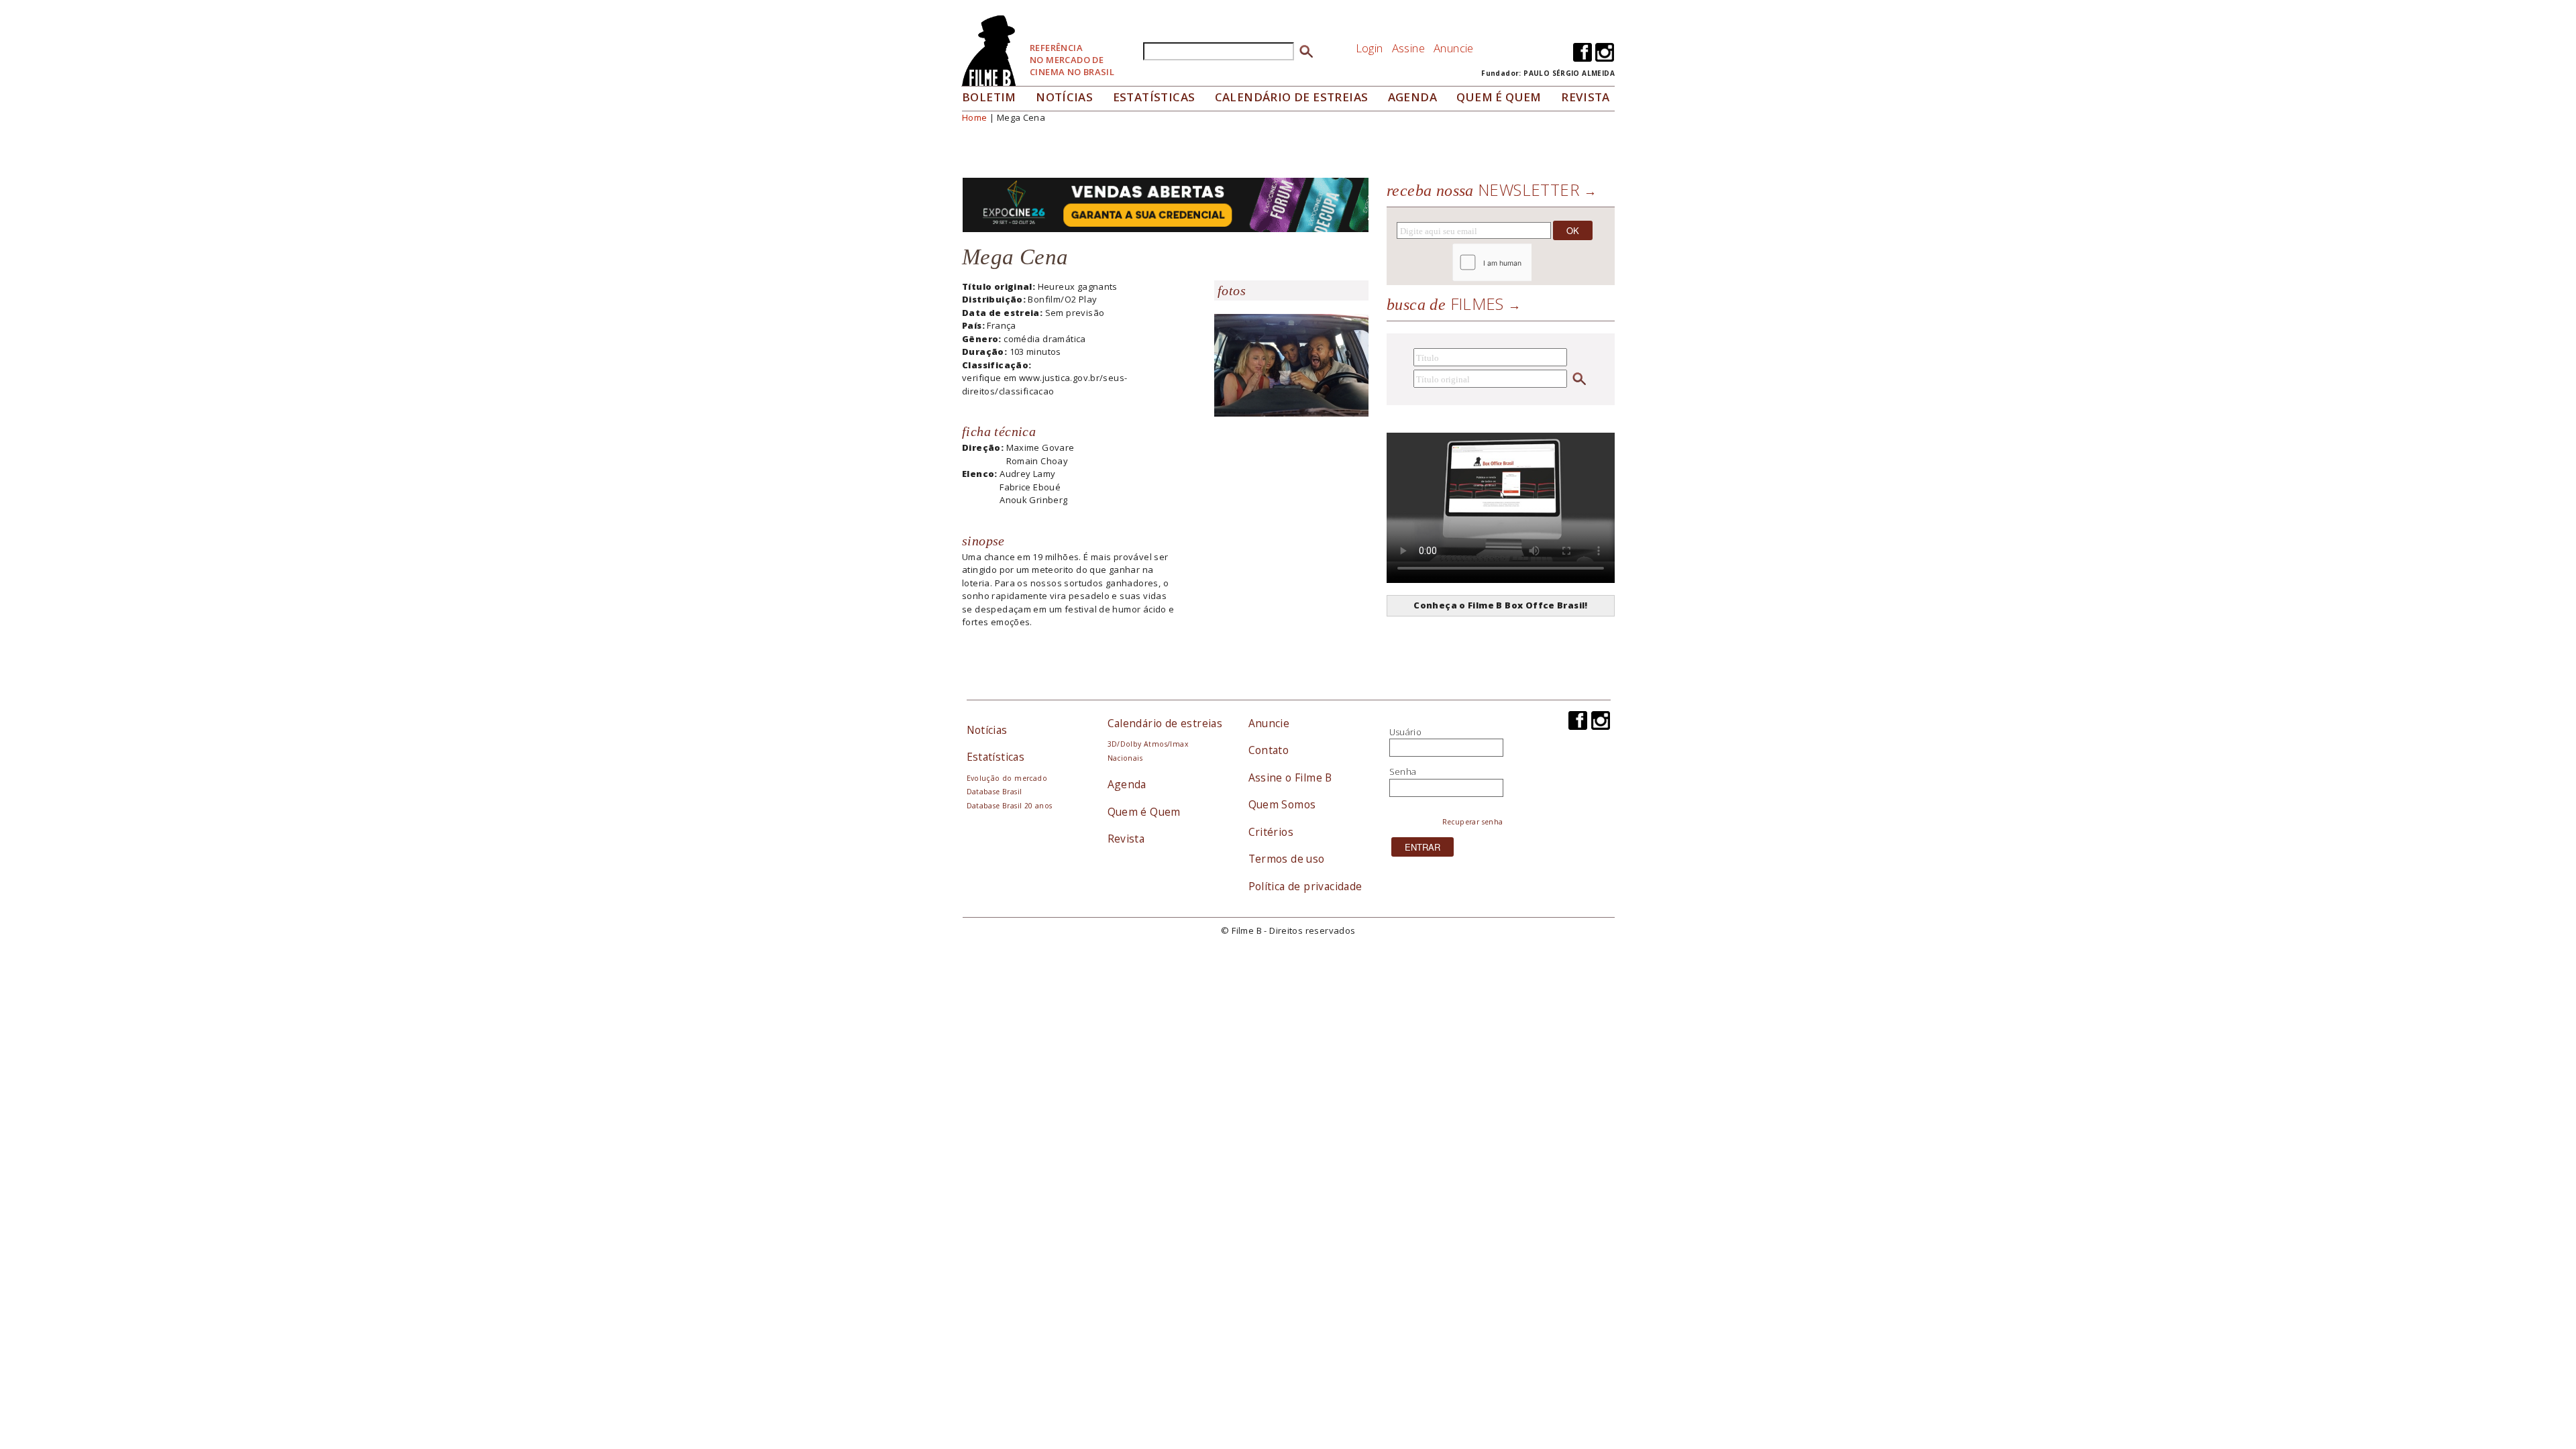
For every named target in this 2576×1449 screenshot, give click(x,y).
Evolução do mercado (1007, 778)
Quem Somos (1282, 804)
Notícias (1064, 97)
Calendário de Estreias (1292, 97)
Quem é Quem (1144, 812)
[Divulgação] (1291, 370)
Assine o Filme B (1290, 777)
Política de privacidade (1305, 886)
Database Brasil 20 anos (1010, 806)
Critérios (1271, 832)
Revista (1586, 97)
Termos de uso (1287, 859)
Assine (1408, 48)
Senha (1403, 771)
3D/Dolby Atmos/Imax (1148, 744)
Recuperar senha (1473, 822)
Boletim (989, 97)
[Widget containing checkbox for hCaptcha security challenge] (1528, 263)
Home (975, 117)
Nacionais (1125, 758)
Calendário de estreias (1165, 723)
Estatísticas (1154, 97)
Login (1370, 48)
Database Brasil (995, 792)
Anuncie (1454, 48)
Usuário (1406, 732)
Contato (1269, 750)
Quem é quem (1499, 97)
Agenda (1412, 97)
